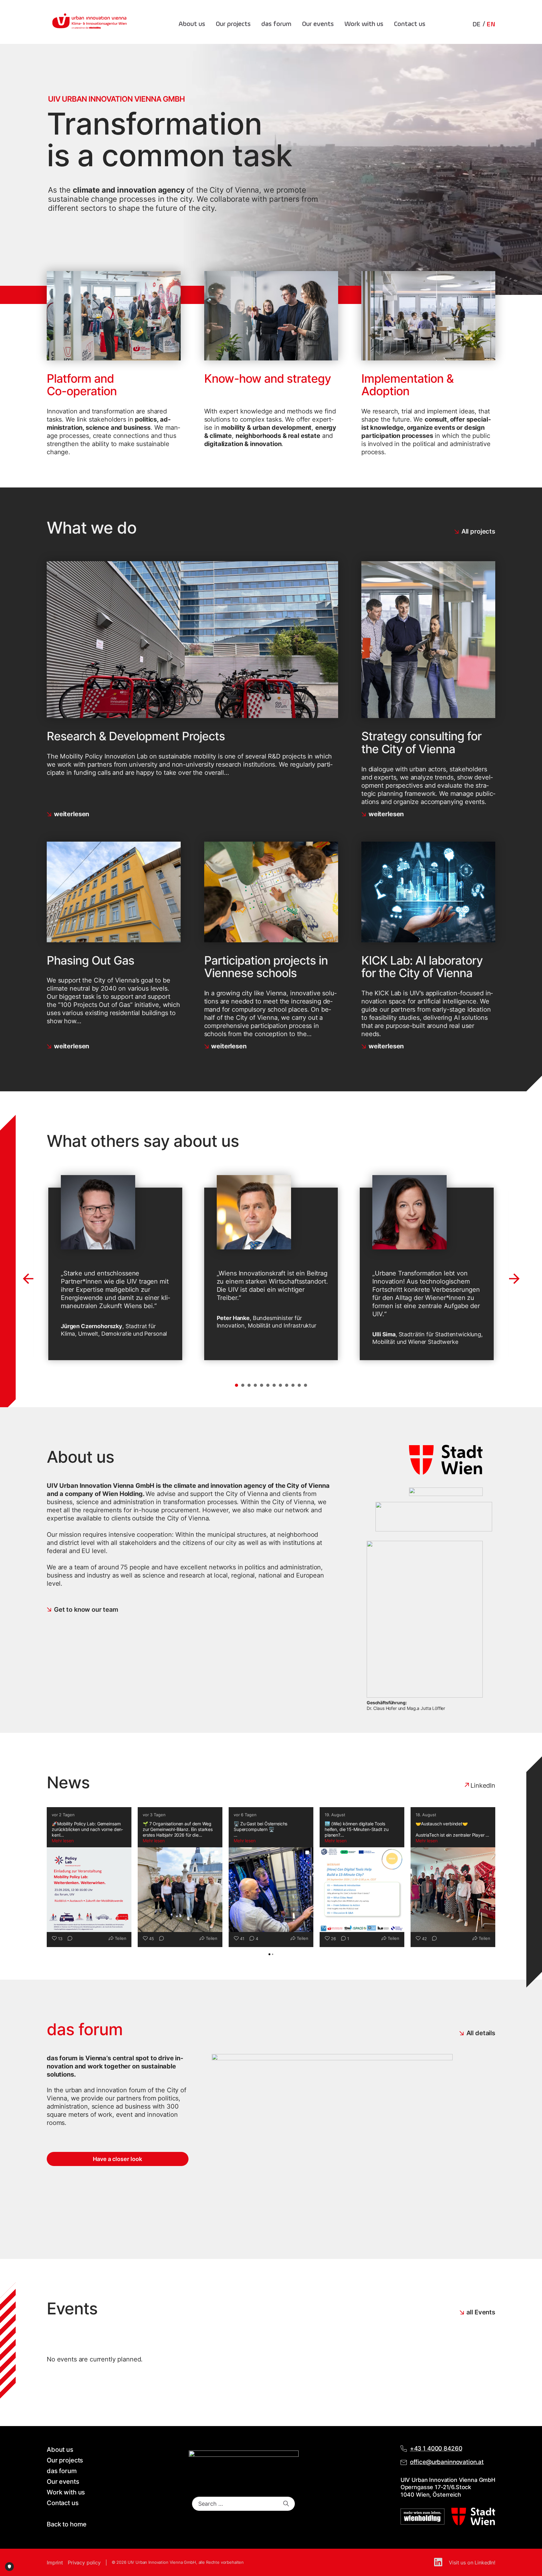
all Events (481, 2312)
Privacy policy (84, 2563)
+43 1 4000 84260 (436, 2448)
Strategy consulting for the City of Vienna (421, 742)
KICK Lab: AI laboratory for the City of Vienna (422, 967)
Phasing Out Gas (90, 960)
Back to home (67, 2524)
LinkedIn (483, 1786)
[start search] (286, 2504)
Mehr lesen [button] (63, 1841)
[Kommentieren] (68, 1939)
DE (477, 24)
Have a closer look (117, 2159)
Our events (318, 24)
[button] (236, 1385)
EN (491, 24)
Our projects (233, 24)
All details (481, 2033)
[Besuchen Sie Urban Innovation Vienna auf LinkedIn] (439, 2563)
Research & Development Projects (136, 736)
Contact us (410, 24)
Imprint (55, 2563)
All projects (478, 531)
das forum (276, 24)
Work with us (364, 24)
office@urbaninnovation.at (447, 2462)
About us (192, 24)
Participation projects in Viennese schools (266, 967)
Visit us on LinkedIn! (472, 2563)
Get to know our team (86, 1610)
